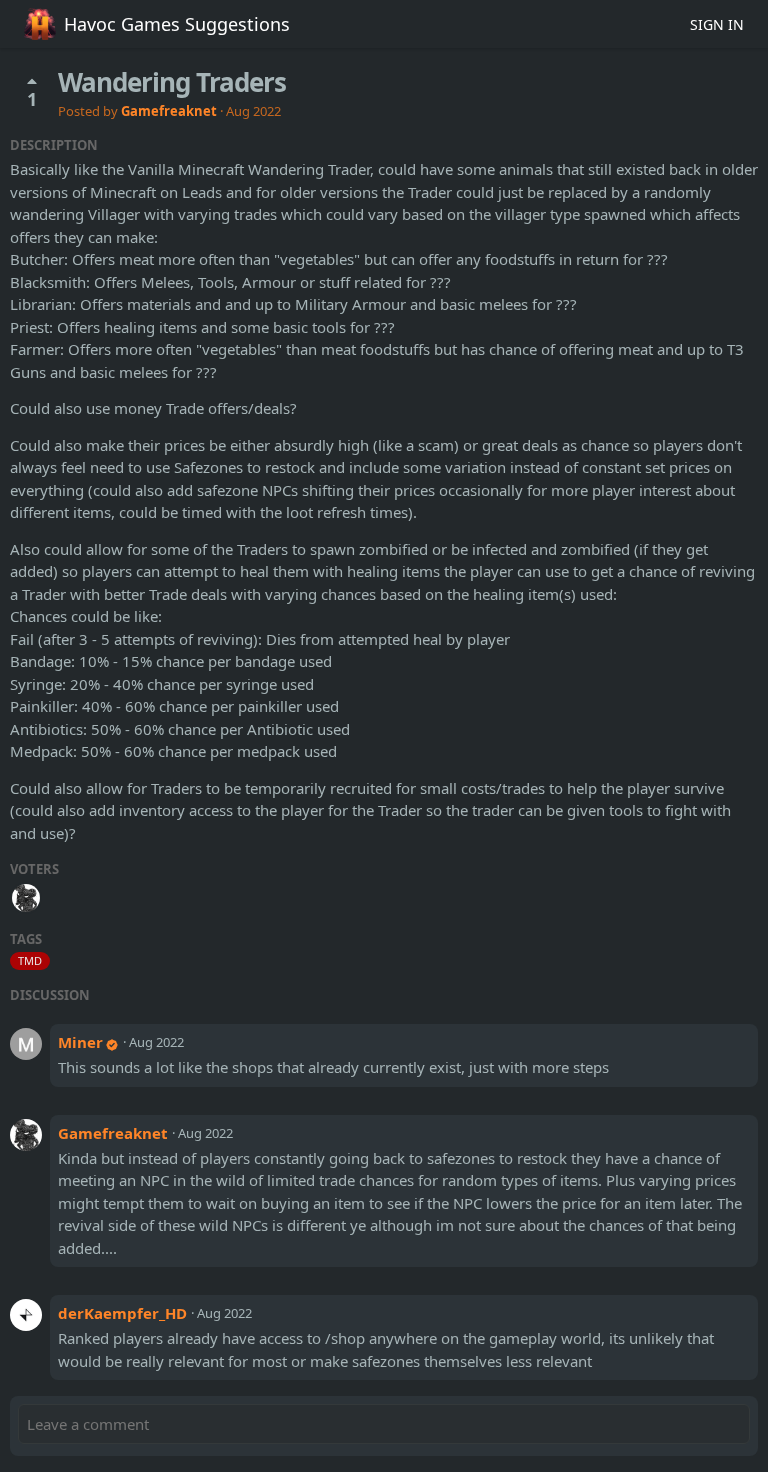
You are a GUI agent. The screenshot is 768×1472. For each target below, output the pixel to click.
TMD (30, 960)
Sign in (717, 24)
